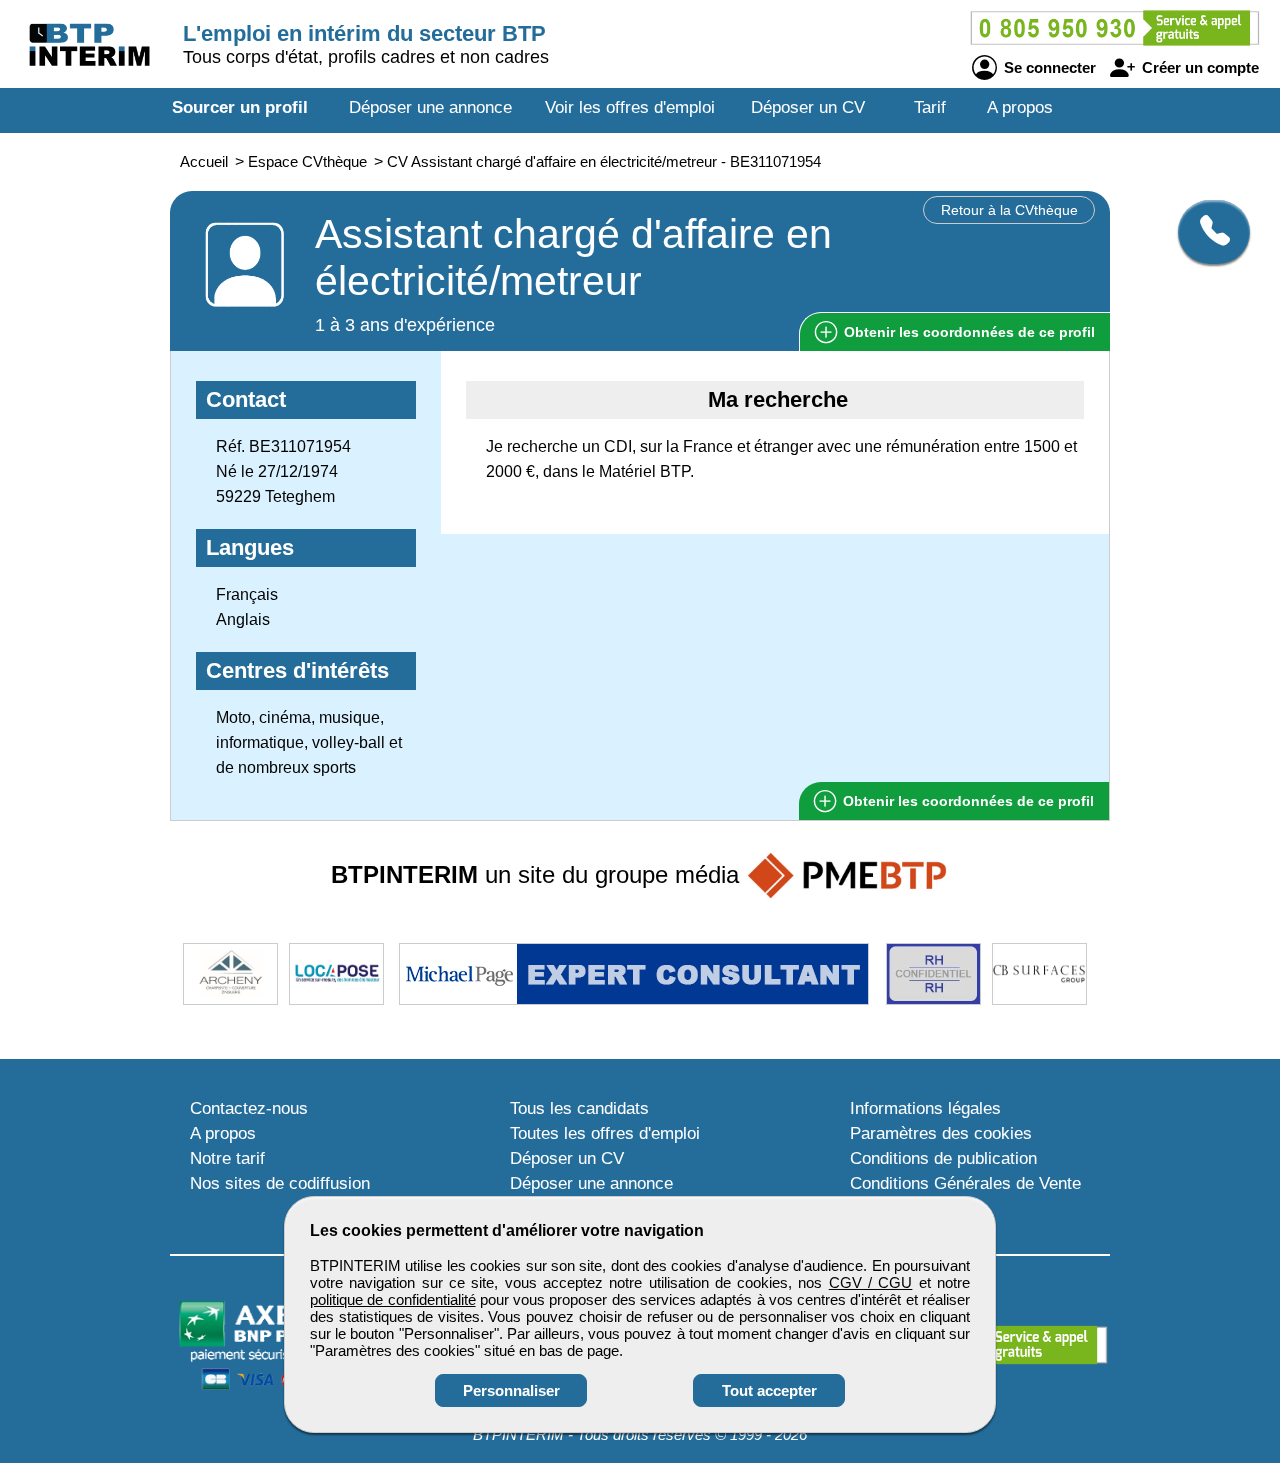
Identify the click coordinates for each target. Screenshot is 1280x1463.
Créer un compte (1198, 67)
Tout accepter (769, 1390)
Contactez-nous (249, 1108)
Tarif (930, 107)
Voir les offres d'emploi (630, 107)
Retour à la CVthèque (1009, 210)
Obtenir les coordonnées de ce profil (966, 801)
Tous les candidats (579, 1108)
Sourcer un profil (240, 107)
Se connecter (1048, 67)
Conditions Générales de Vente (965, 1183)
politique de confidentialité (393, 1299)
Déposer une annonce (430, 107)
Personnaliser (511, 1390)
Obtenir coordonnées (967, 332)
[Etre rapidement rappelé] (1206, 232)
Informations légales (925, 1108)
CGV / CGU (871, 1282)
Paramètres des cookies (941, 1133)
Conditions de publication (943, 1158)
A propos (1020, 107)
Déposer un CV (808, 107)
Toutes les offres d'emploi (605, 1133)
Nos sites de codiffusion (280, 1183)
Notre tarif (227, 1158)
